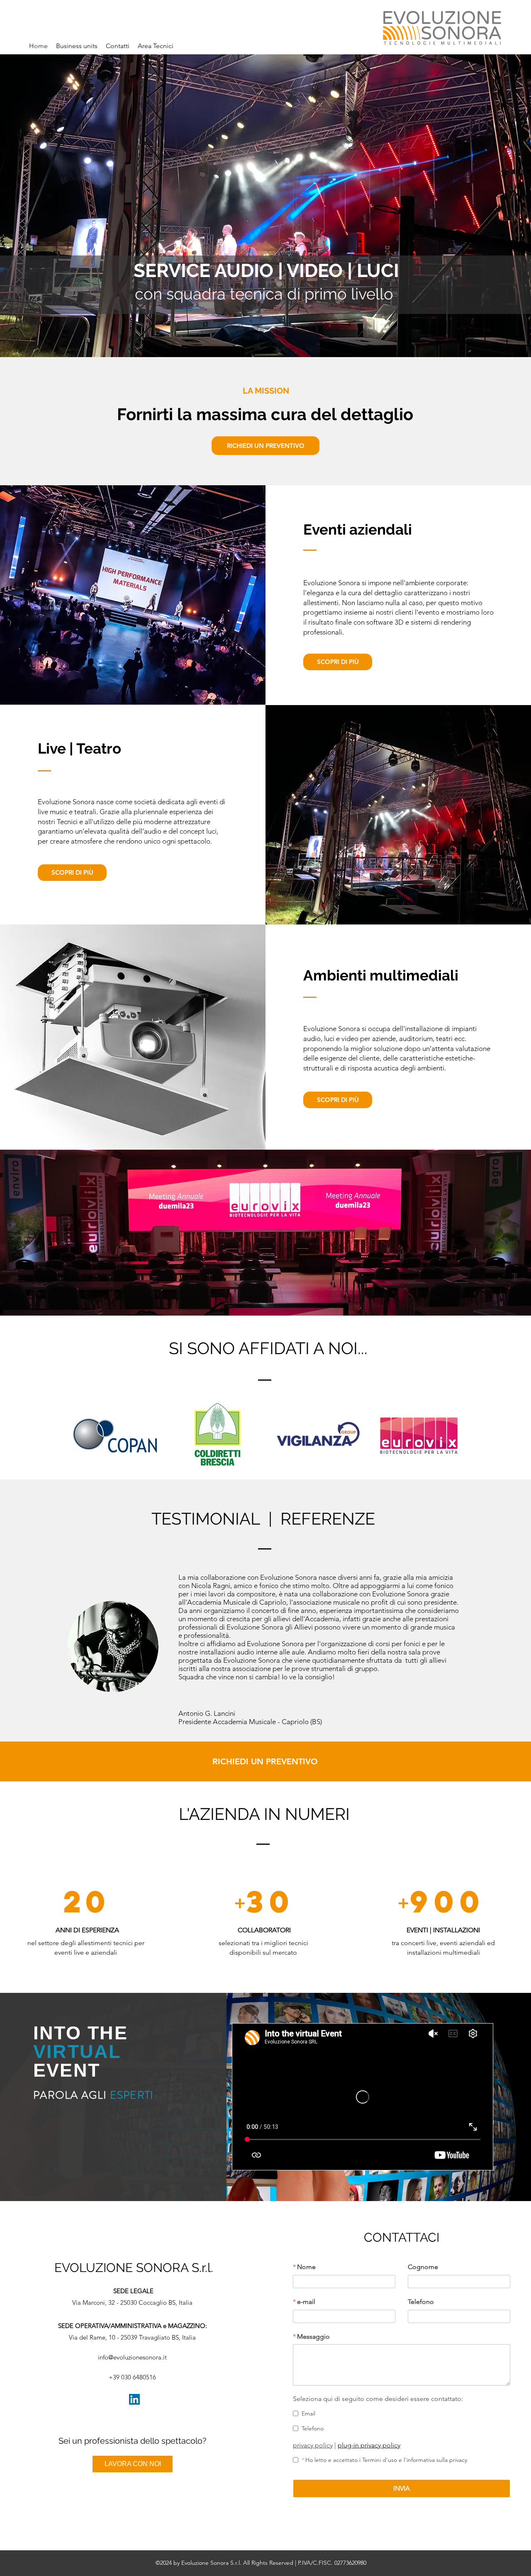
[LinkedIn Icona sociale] (134, 2399)
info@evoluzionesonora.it (132, 2357)
